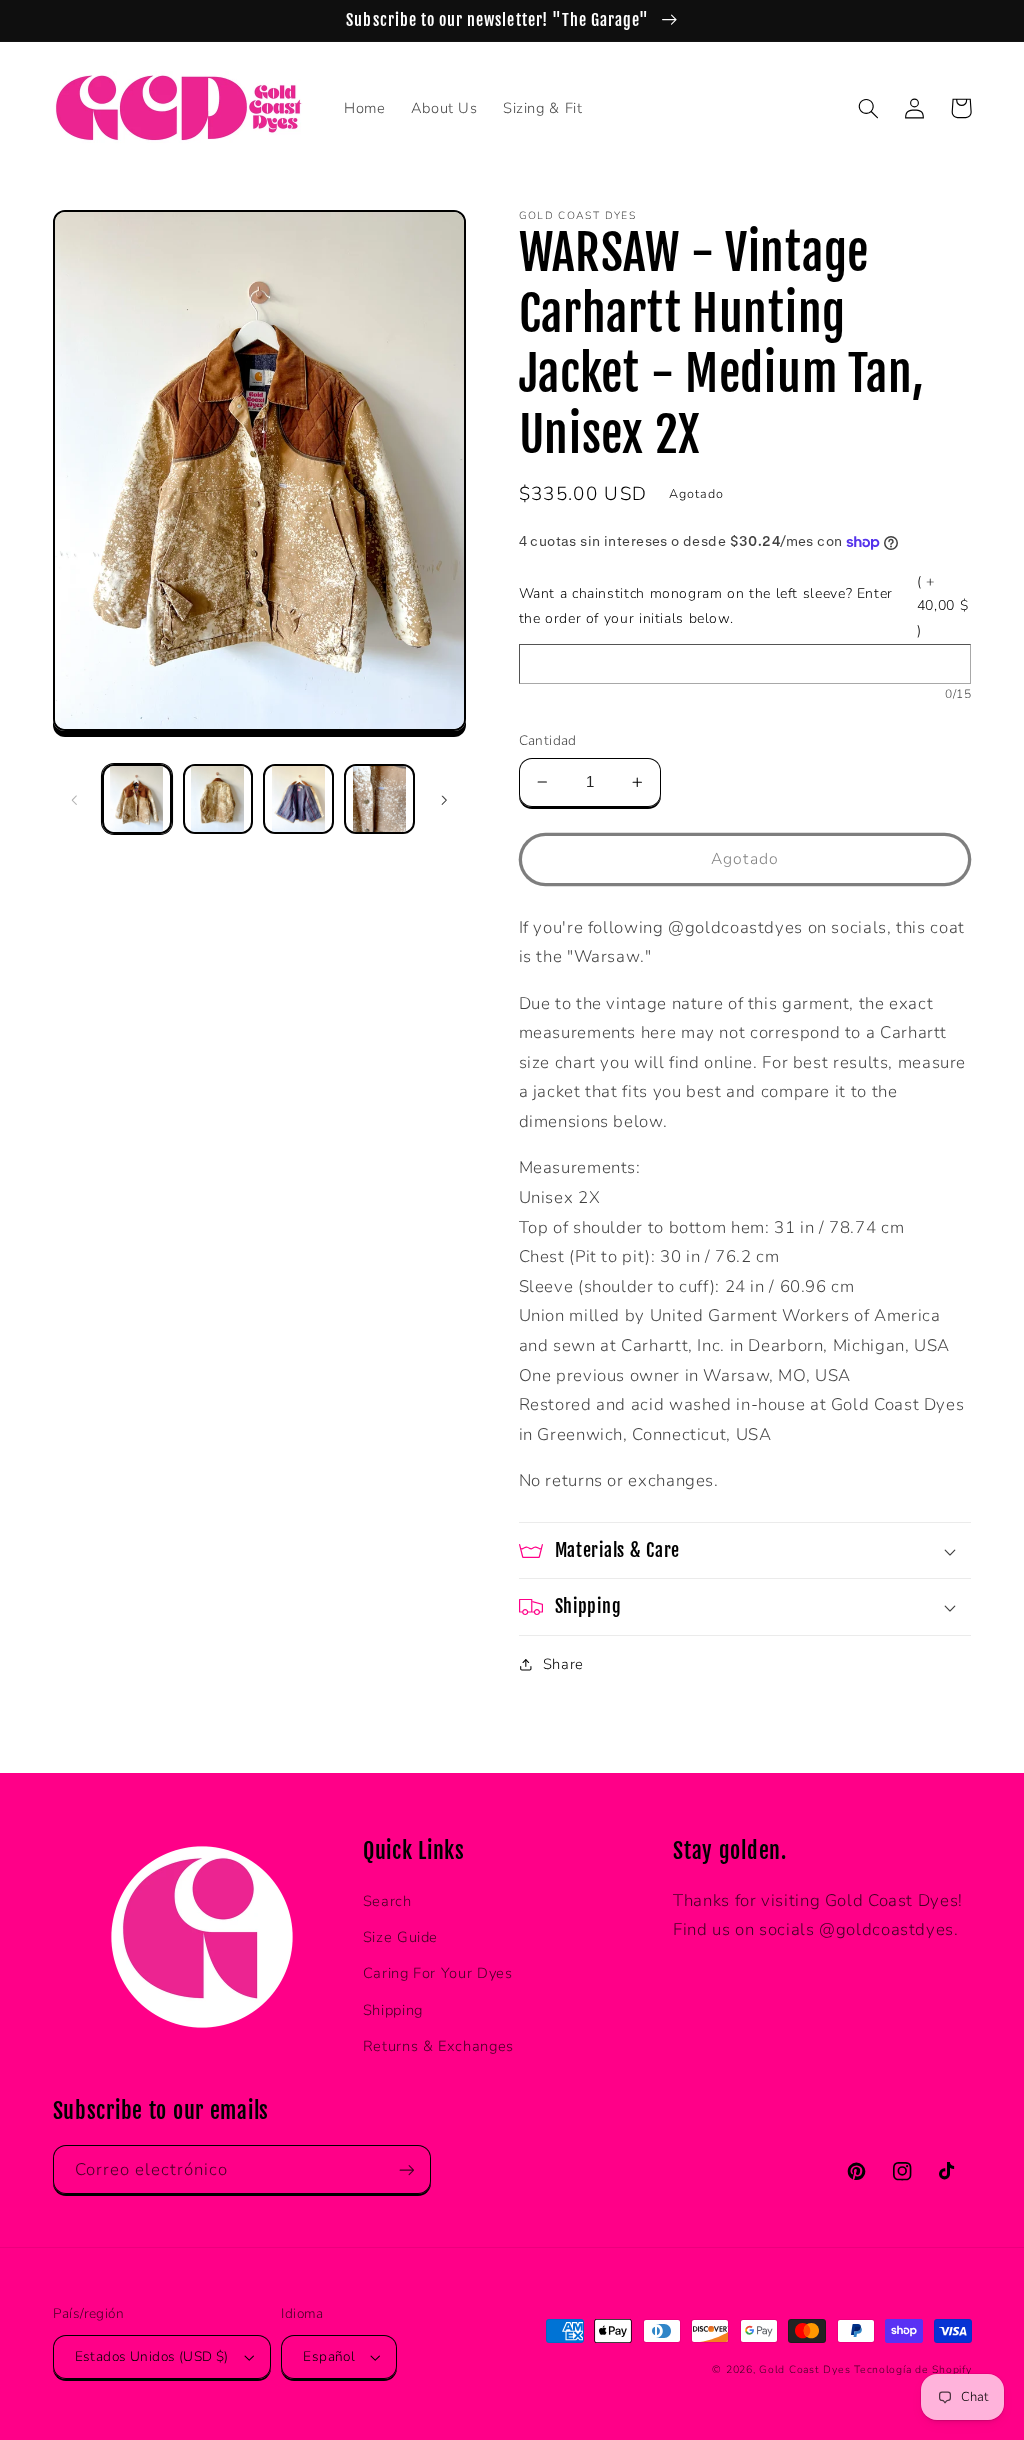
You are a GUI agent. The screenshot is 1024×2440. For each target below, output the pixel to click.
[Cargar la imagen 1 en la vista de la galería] (137, 799)
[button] (869, 108)
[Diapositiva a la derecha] (444, 799)
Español (329, 2356)
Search (387, 1901)
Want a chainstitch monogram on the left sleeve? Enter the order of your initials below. (744, 606)
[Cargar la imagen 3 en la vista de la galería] (298, 799)
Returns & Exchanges (438, 2046)
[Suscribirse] (406, 2169)
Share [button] (563, 1664)
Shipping (393, 2010)
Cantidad (548, 740)
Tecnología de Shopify (912, 2369)
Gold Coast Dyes (804, 2369)
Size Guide (400, 1937)
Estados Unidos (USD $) (152, 2356)
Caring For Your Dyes (438, 1973)
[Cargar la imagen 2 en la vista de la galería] (218, 799)
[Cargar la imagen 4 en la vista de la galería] (379, 799)
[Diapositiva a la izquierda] (75, 799)
